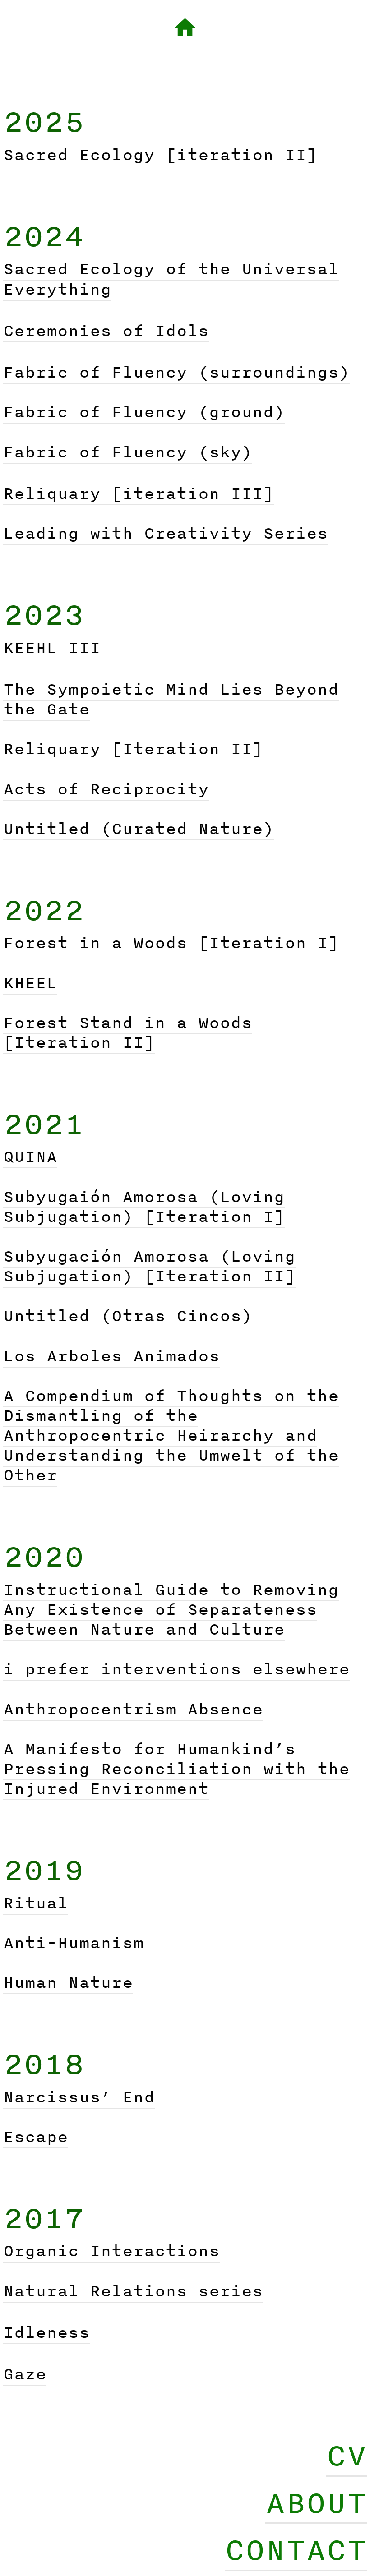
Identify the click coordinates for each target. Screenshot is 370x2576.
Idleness (46, 2332)
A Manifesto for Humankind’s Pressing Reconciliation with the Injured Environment (176, 1768)
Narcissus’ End (79, 2097)
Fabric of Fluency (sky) (128, 452)
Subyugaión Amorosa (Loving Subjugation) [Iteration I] (144, 1206)
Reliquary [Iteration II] (133, 749)
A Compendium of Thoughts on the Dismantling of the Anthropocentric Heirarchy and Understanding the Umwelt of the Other (171, 1435)
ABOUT (316, 2502)
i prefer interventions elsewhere (176, 1669)
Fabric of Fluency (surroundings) (176, 372)
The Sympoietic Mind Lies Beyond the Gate (171, 699)
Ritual (36, 1903)
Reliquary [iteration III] (139, 493)
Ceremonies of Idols (106, 330)
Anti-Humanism (74, 1942)
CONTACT (296, 2549)
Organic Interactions (111, 2251)
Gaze (25, 2374)
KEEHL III (52, 647)
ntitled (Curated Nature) (144, 828)
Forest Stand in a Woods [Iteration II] (128, 1032)
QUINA (30, 1156)
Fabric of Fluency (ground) (144, 412)
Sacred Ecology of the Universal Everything (171, 279)
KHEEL (30, 983)
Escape (36, 2136)
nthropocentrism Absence (139, 1709)
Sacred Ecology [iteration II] (160, 154)
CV (347, 2455)
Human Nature (68, 1982)
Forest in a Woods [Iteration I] (171, 942)
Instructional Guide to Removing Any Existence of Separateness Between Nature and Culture (171, 1609)
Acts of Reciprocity (106, 789)
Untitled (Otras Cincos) (128, 1316)
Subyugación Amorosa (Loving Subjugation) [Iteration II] (149, 1266)
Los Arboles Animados (111, 1356)
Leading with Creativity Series (166, 533)
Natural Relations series (133, 2291)
